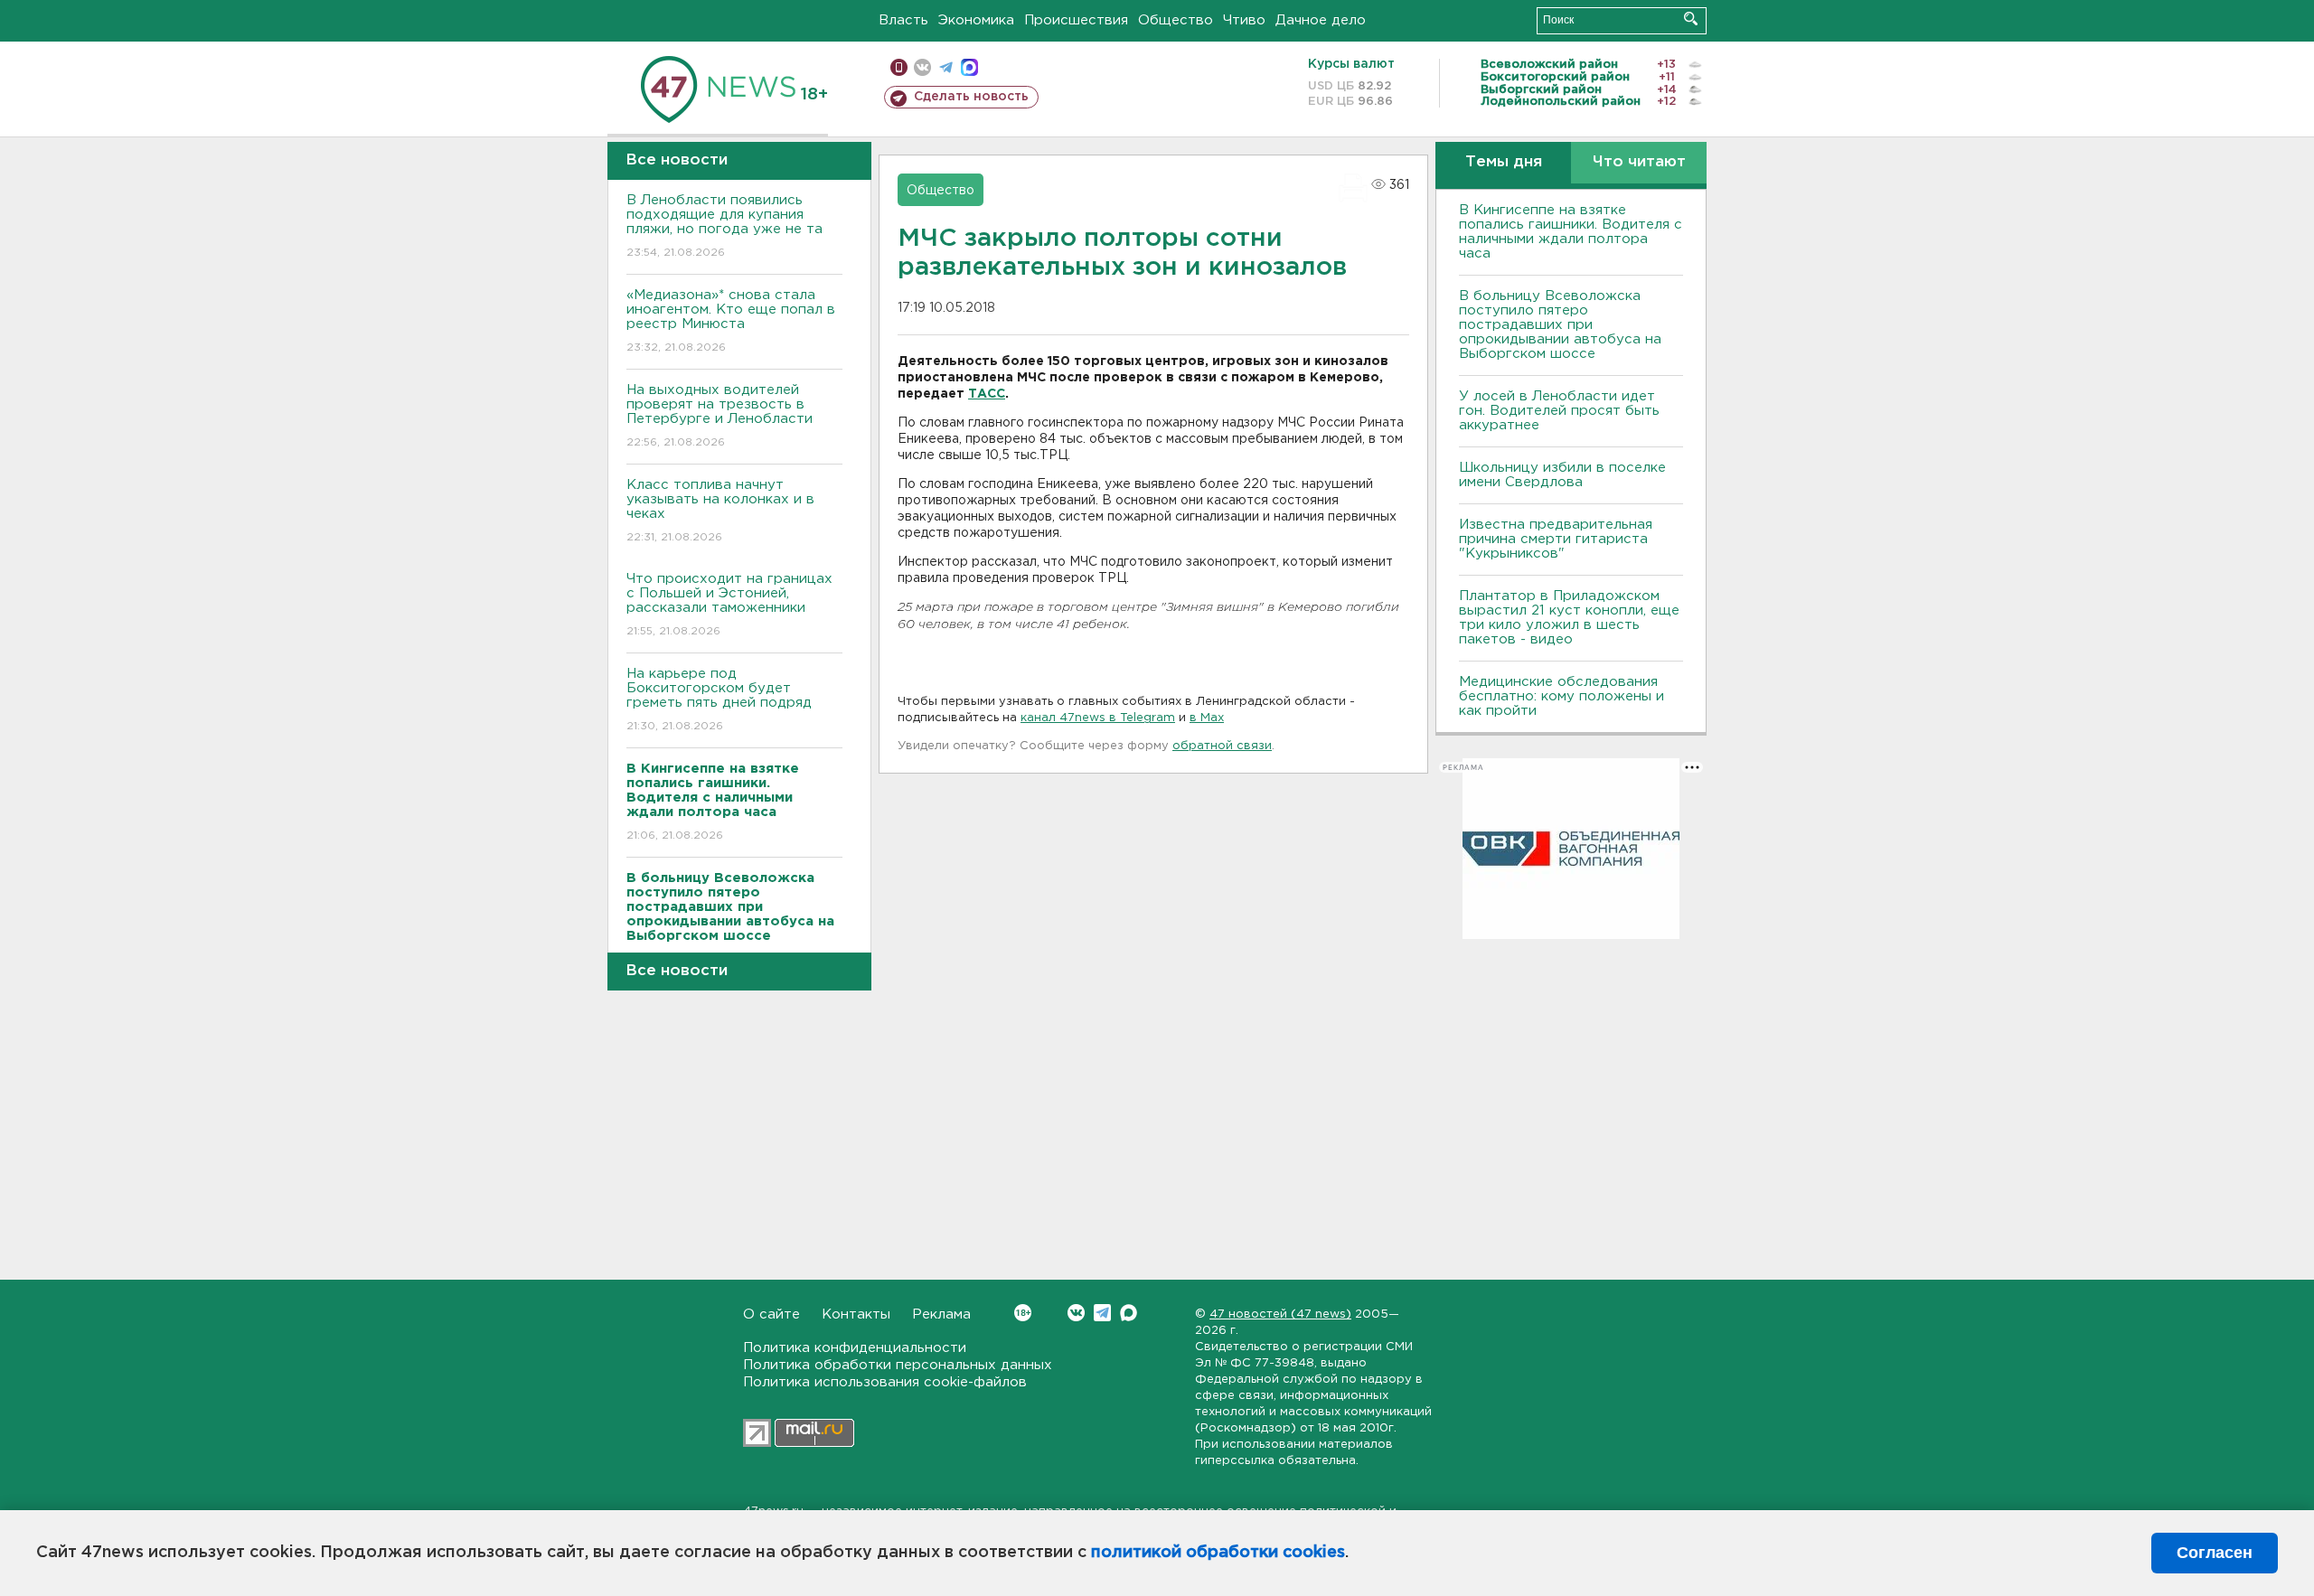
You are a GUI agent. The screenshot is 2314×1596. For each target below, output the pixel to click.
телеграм (946, 67)
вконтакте (922, 67)
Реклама (941, 1314)
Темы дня (1504, 162)
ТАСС (987, 394)
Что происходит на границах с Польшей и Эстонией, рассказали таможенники (729, 605)
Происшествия (1076, 20)
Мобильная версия (899, 67)
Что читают (1639, 162)
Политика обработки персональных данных (898, 1365)
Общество (1176, 20)
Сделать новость (971, 97)
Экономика (976, 20)
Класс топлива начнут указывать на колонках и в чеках (720, 511)
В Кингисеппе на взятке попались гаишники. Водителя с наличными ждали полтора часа (1571, 232)
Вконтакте (1076, 1313)
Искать (1691, 19)
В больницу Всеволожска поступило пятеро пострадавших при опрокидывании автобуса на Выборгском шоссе (1560, 325)
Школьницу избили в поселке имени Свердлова (1562, 475)
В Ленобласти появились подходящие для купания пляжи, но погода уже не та (724, 226)
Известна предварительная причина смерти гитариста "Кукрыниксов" (1556, 539)
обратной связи (1222, 746)
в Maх (1207, 718)
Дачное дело (1321, 20)
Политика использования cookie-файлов (885, 1382)
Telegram (1102, 1313)
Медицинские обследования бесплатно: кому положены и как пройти (1561, 696)
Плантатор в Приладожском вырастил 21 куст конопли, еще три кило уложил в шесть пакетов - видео (1569, 618)
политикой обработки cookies (1218, 1553)
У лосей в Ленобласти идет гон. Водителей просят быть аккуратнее (1559, 411)
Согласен (2215, 1553)
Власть (903, 20)
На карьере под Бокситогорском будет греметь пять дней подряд (719, 699)
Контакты (856, 1314)
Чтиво (1244, 20)
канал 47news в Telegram (1098, 718)
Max (1129, 1313)
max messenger (969, 67)
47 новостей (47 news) (1280, 1314)
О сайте (771, 1314)
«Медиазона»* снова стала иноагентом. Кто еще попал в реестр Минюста (731, 321)
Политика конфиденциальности (855, 1348)
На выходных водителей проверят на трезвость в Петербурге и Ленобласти (720, 416)
